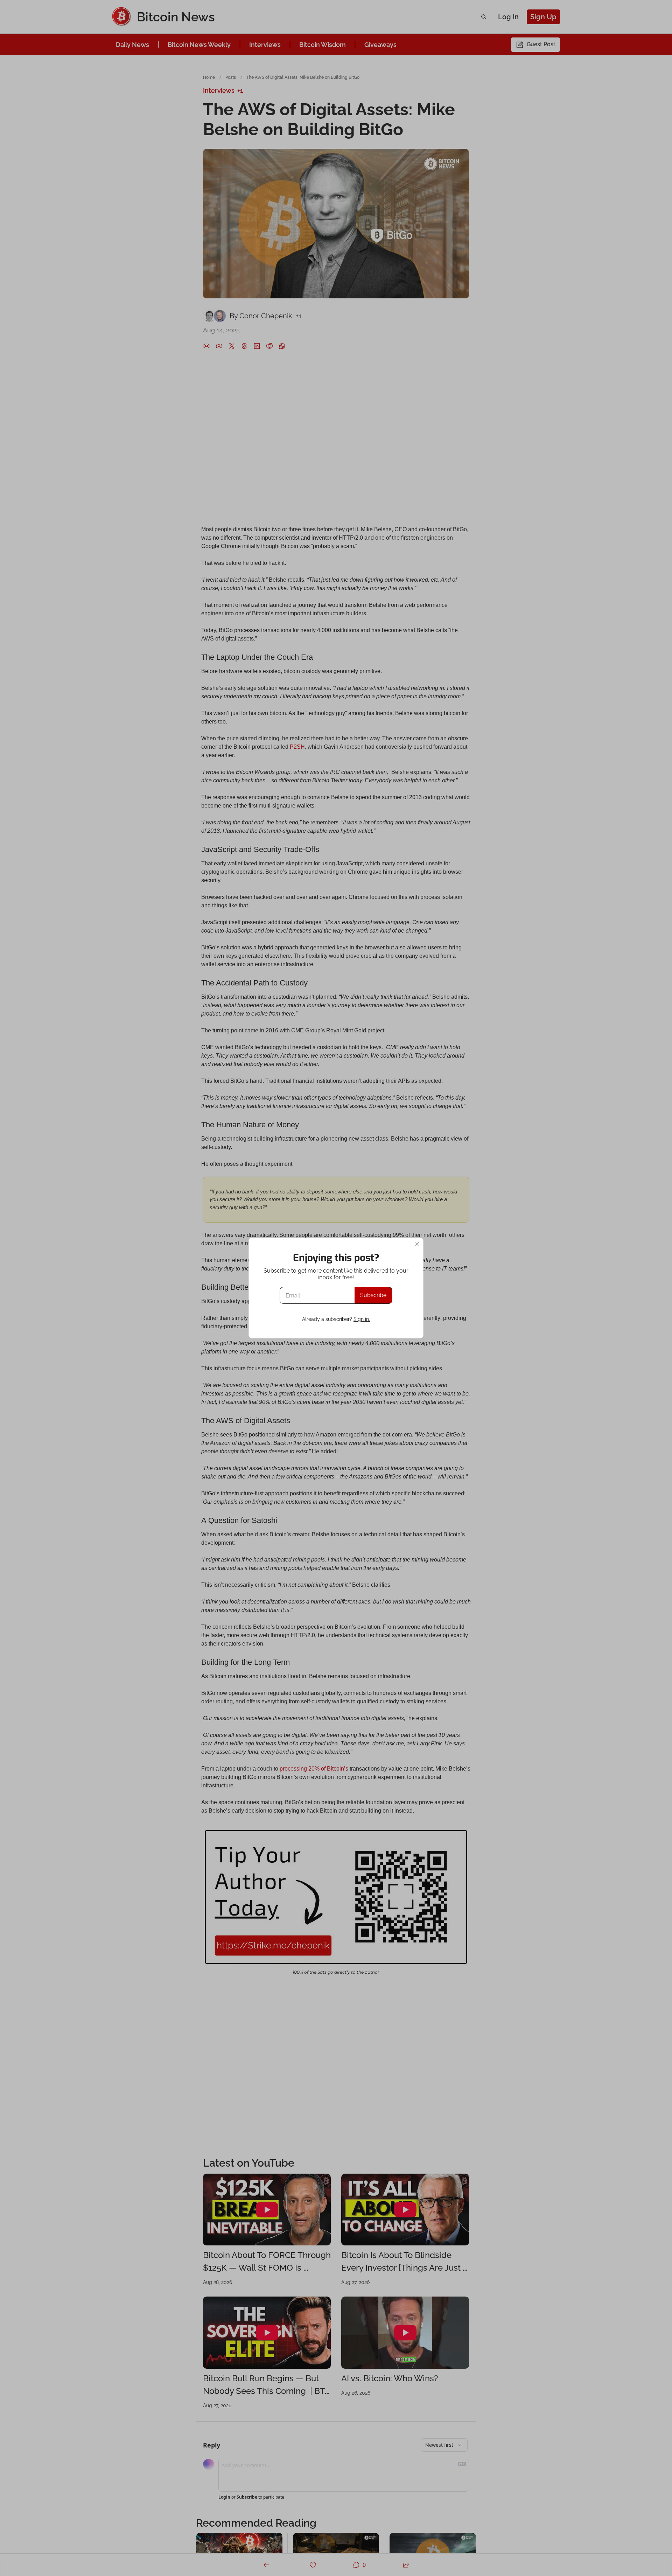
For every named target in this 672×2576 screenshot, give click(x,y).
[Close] (417, 1244)
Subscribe (373, 1295)
